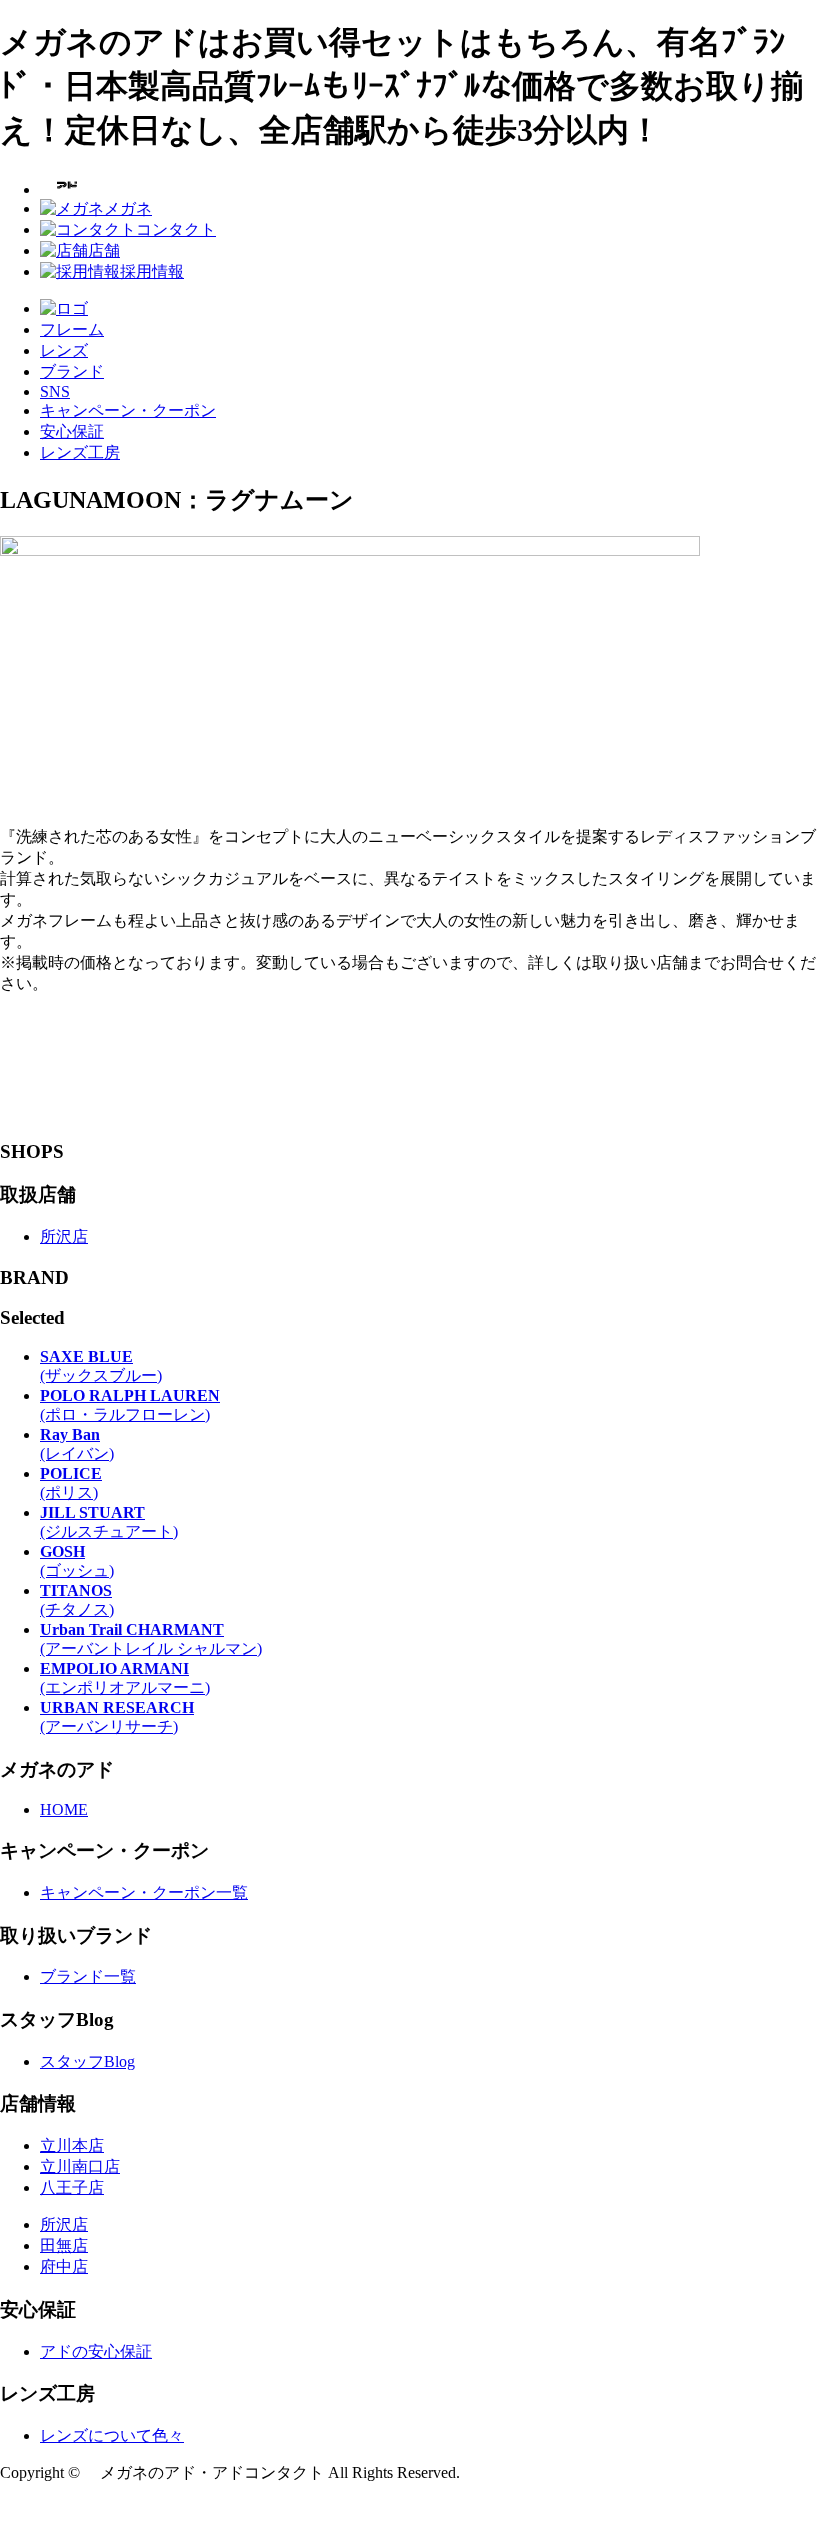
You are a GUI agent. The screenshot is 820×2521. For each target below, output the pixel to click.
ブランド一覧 (88, 1976)
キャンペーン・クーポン (128, 410)
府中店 (64, 2266)
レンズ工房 (80, 452)
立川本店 (72, 2145)
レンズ (64, 350)
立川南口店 (80, 2166)
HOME (64, 1809)
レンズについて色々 (112, 2435)
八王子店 (72, 2187)
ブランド (72, 371)
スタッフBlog (87, 2061)
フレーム (72, 329)
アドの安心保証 (96, 2351)
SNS (55, 391)
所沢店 (64, 1236)
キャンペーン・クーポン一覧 (144, 1892)
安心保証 (72, 431)
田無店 (64, 2245)
